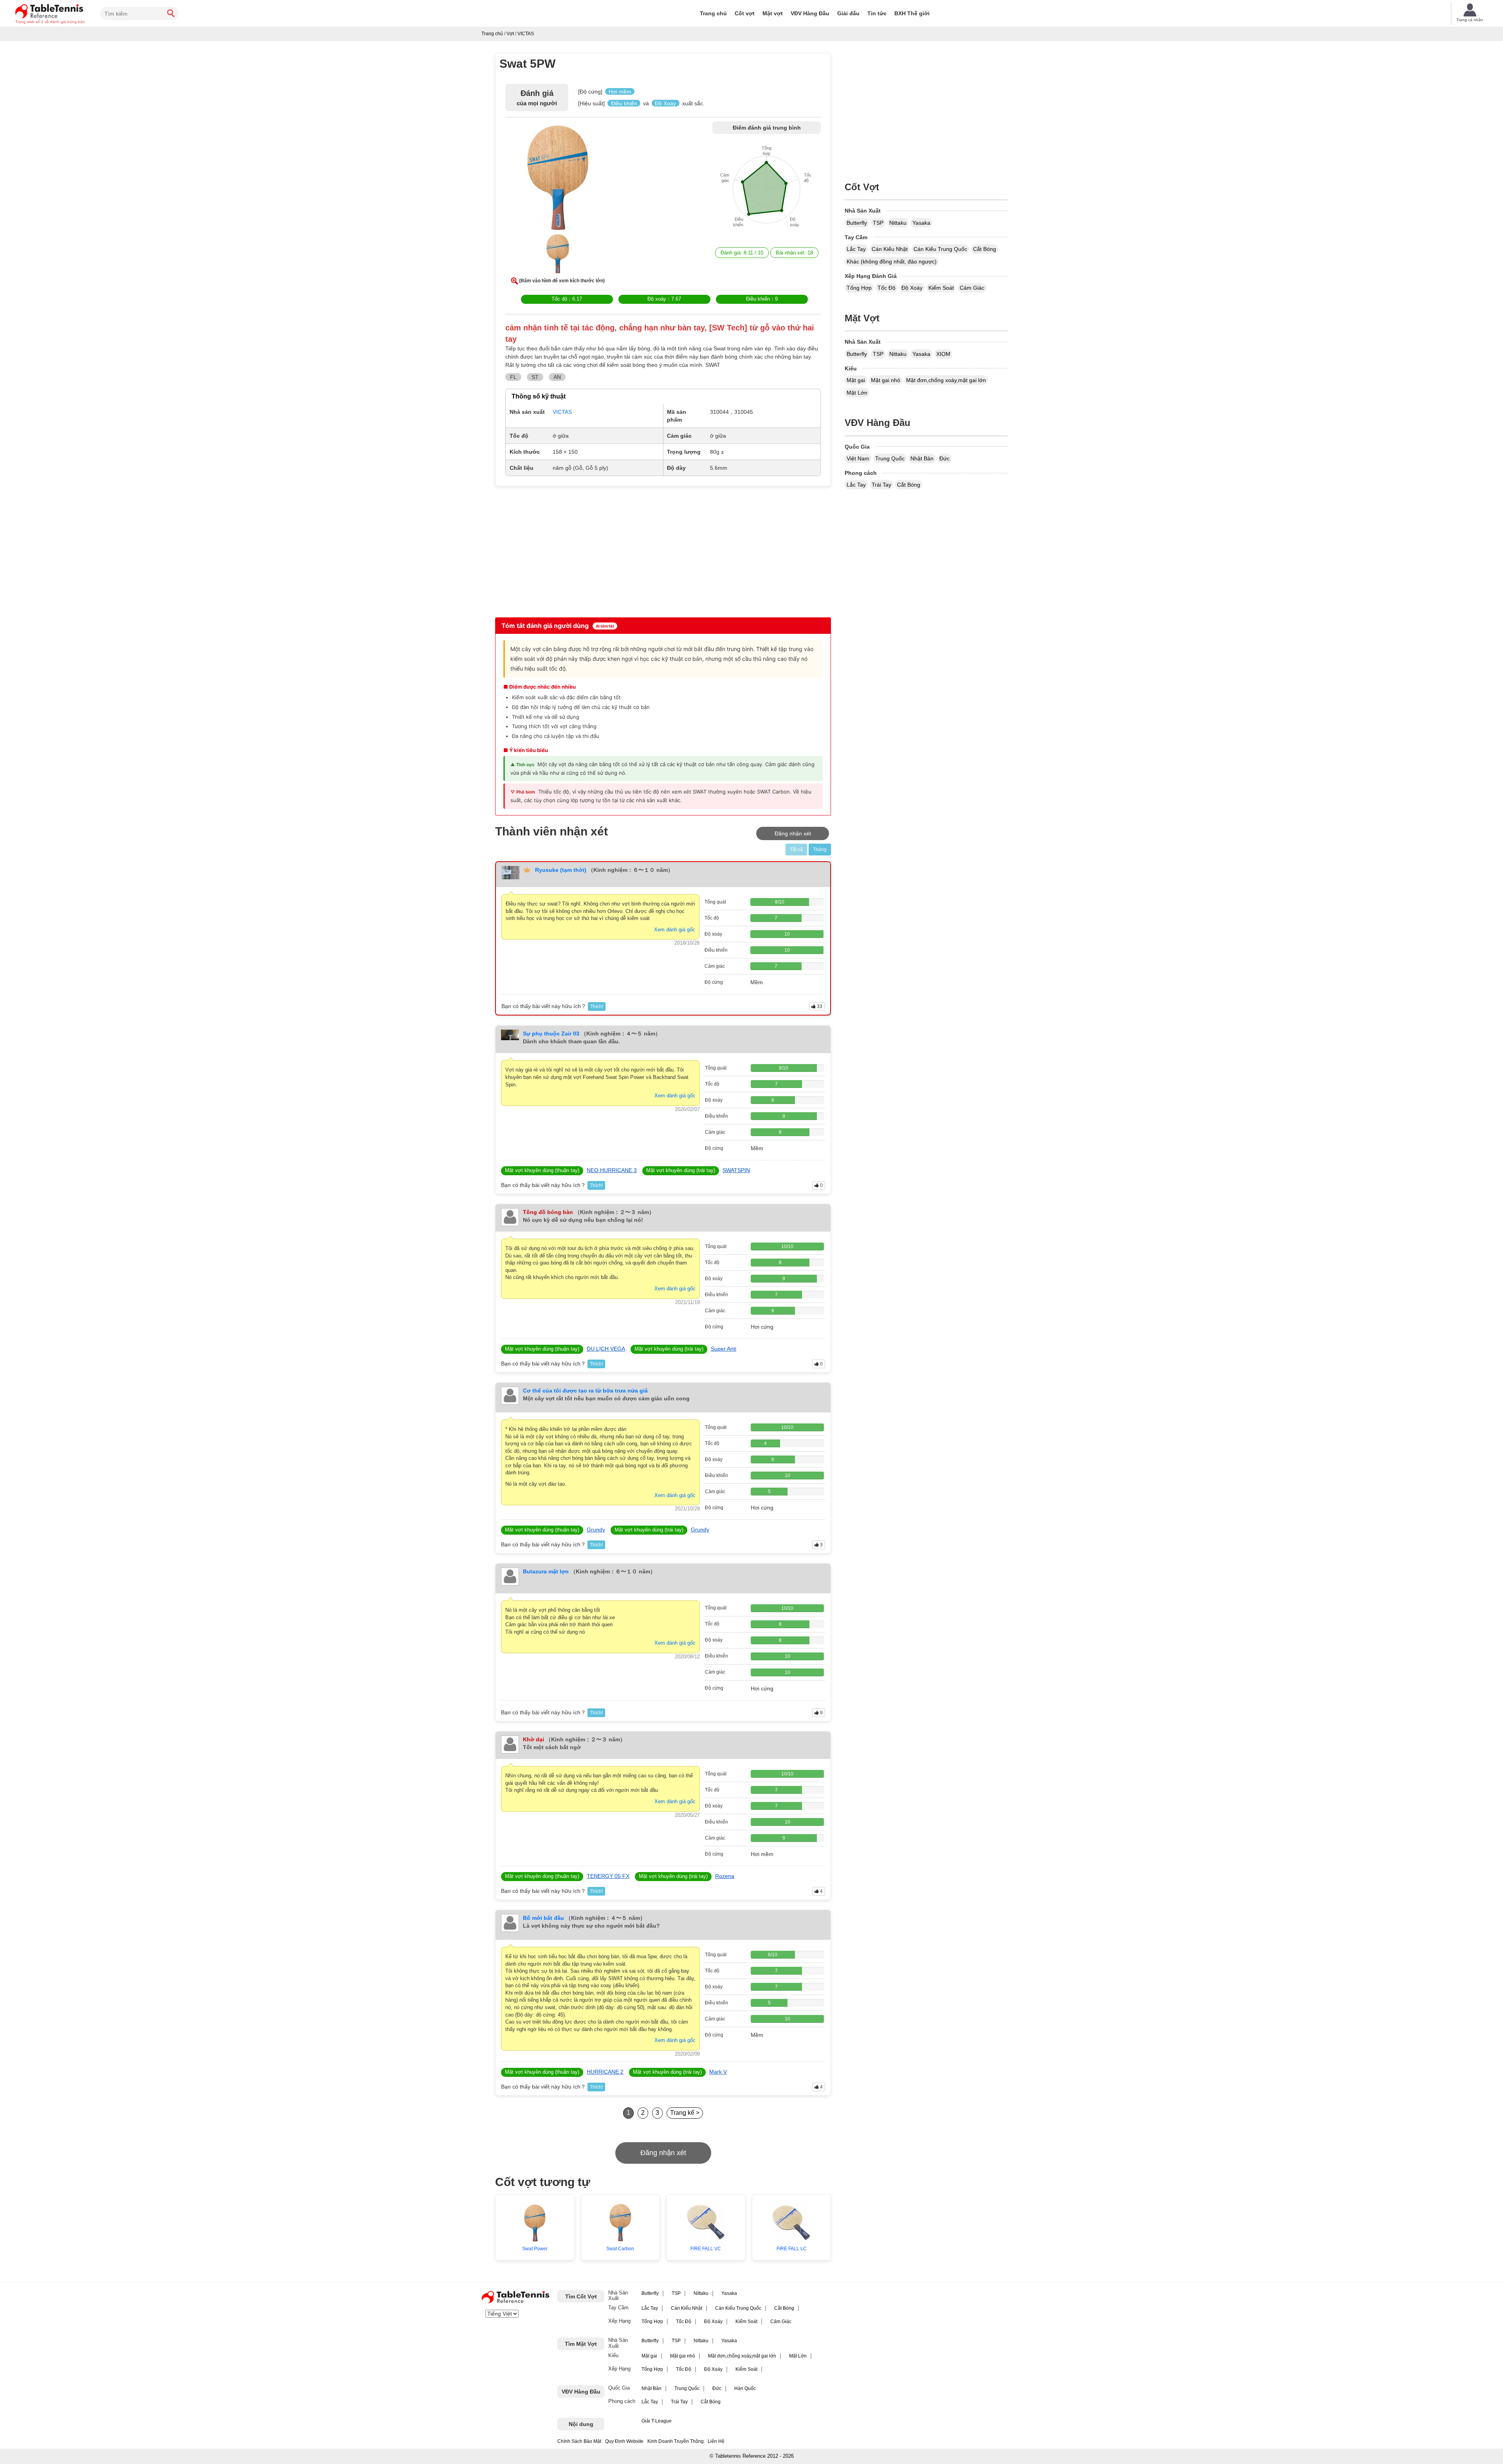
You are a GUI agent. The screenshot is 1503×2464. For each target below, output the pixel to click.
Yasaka (921, 223)
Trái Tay (881, 485)
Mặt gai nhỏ (886, 380)
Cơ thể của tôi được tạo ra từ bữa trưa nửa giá (585, 1391)
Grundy (596, 1530)
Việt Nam (858, 458)
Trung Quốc (890, 458)
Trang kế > (685, 2113)
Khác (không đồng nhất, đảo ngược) (892, 262)
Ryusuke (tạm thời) (561, 870)
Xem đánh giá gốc (675, 930)
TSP (878, 223)
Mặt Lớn (857, 393)
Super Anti (724, 1349)
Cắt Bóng (985, 249)
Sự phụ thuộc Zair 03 (551, 1034)
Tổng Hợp (859, 288)
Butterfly (857, 223)
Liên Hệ (716, 2441)
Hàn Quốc (745, 2388)
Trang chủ (713, 13)
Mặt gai (856, 380)
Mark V (718, 2072)
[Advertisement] (562, 551)
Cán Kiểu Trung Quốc (940, 249)
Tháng (820, 850)
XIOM (943, 354)
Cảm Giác (972, 288)
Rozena (725, 1876)
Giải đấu (848, 13)
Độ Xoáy (912, 288)
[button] (558, 179)
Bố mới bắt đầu (543, 1918)
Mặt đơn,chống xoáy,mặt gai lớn (946, 380)
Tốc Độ (887, 288)
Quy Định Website (624, 2441)
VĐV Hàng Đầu (810, 13)
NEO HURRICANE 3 (612, 1170)
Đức (944, 458)
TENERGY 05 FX (608, 1876)
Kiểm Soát (941, 288)
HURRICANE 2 (605, 2072)
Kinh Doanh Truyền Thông (676, 2441)
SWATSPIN (736, 1170)
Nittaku (898, 223)
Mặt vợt (773, 13)
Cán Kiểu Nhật (890, 249)
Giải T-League (657, 2421)
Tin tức (877, 13)
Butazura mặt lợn (546, 1571)
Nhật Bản (922, 458)
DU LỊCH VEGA (606, 1349)
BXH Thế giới (912, 13)
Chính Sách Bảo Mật (579, 2441)
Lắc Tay (856, 249)
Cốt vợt (745, 13)
